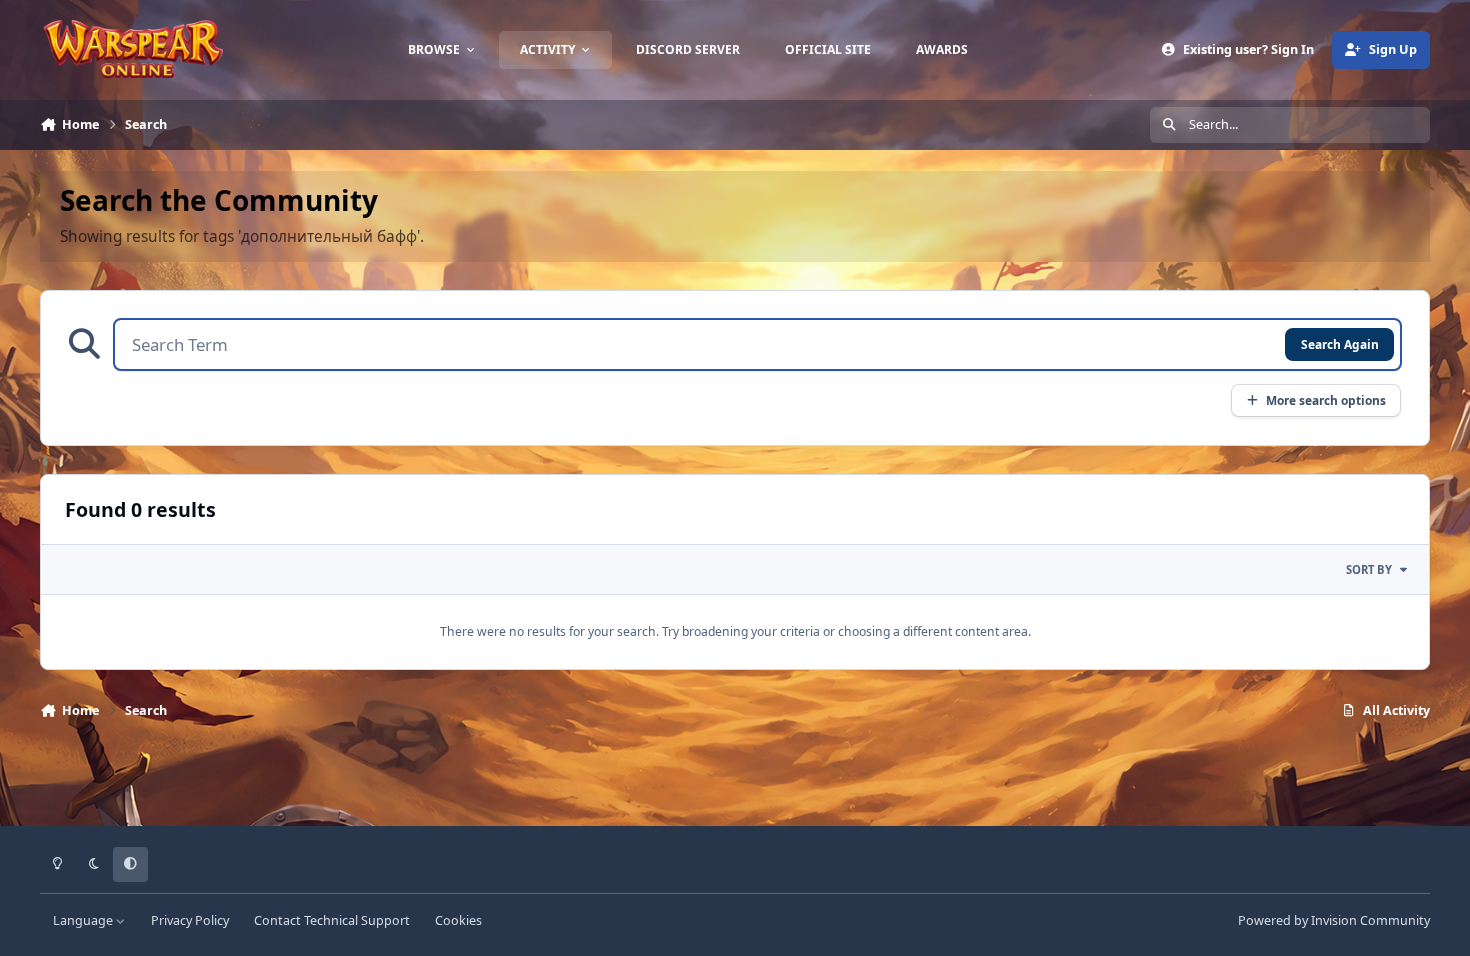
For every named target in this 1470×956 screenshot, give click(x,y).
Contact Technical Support (332, 920)
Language (84, 920)
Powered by (1334, 920)
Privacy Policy (190, 920)
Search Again (1340, 344)
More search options (1326, 400)
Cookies (458, 920)
